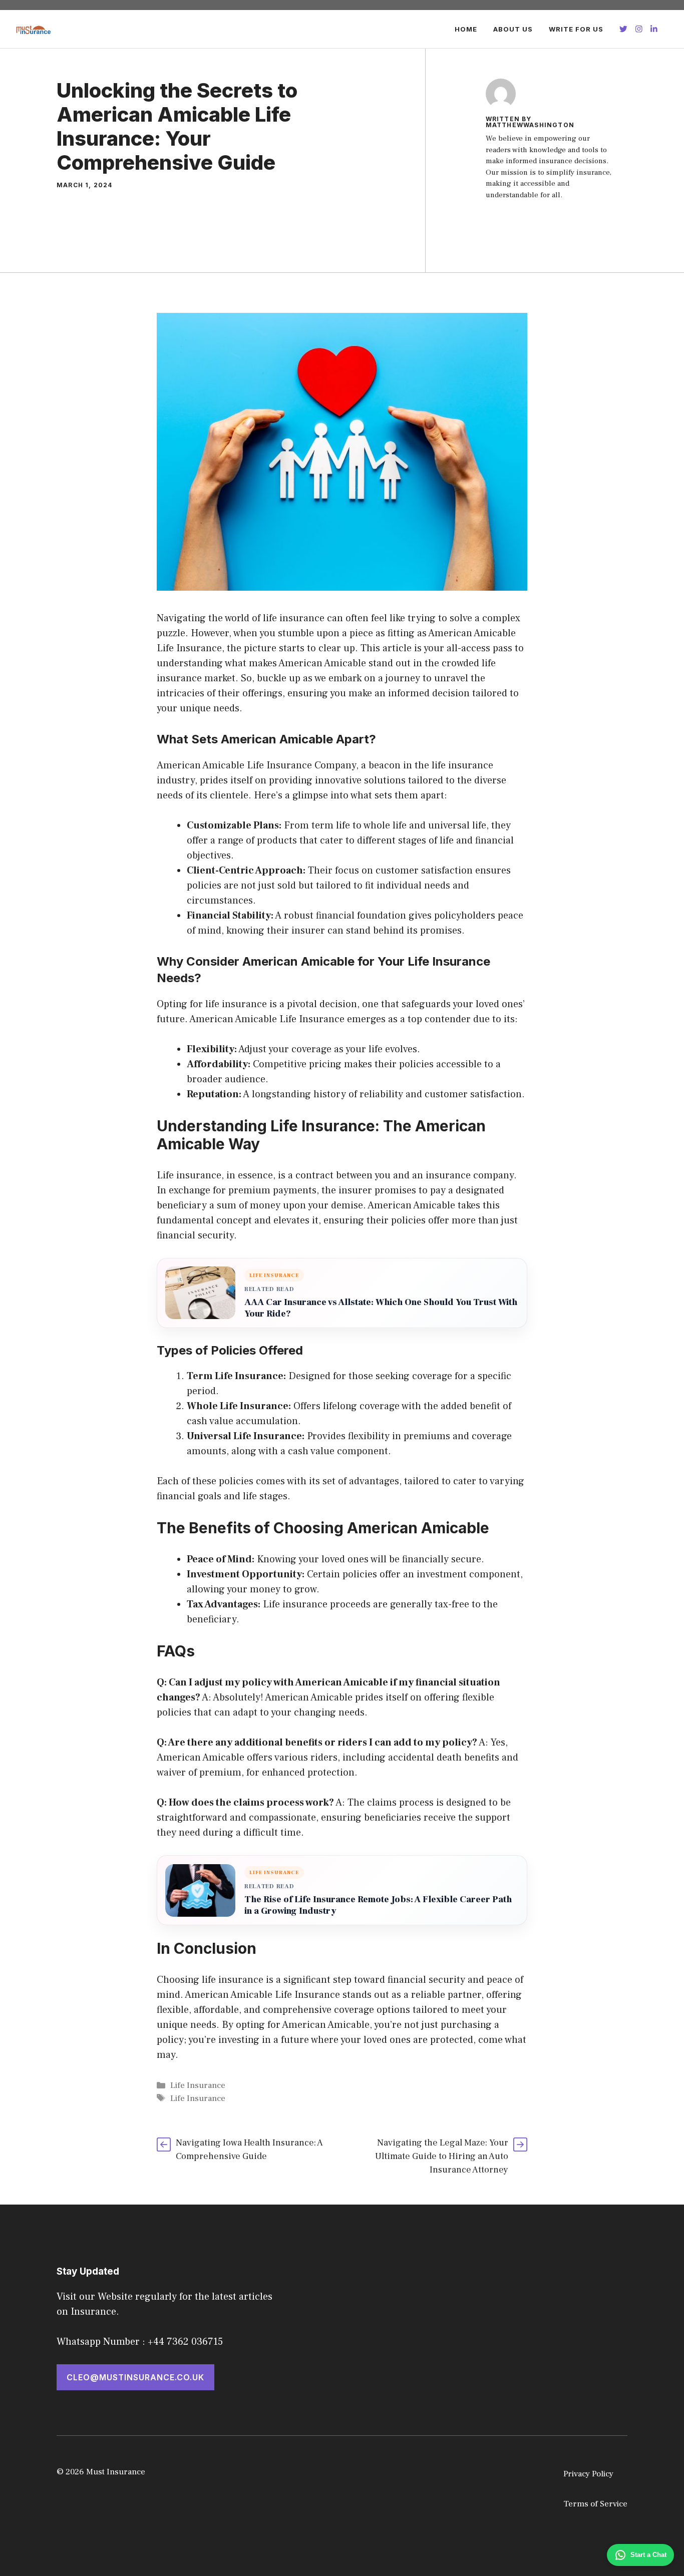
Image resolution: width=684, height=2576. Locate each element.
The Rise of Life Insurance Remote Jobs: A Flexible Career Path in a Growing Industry (378, 1905)
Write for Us (576, 29)
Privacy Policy (588, 2474)
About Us (513, 29)
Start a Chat (648, 2555)
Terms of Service (595, 2504)
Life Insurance (198, 2085)
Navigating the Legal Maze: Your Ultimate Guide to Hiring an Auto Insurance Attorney (442, 2156)
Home (466, 29)
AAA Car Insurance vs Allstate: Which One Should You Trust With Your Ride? (381, 1308)
